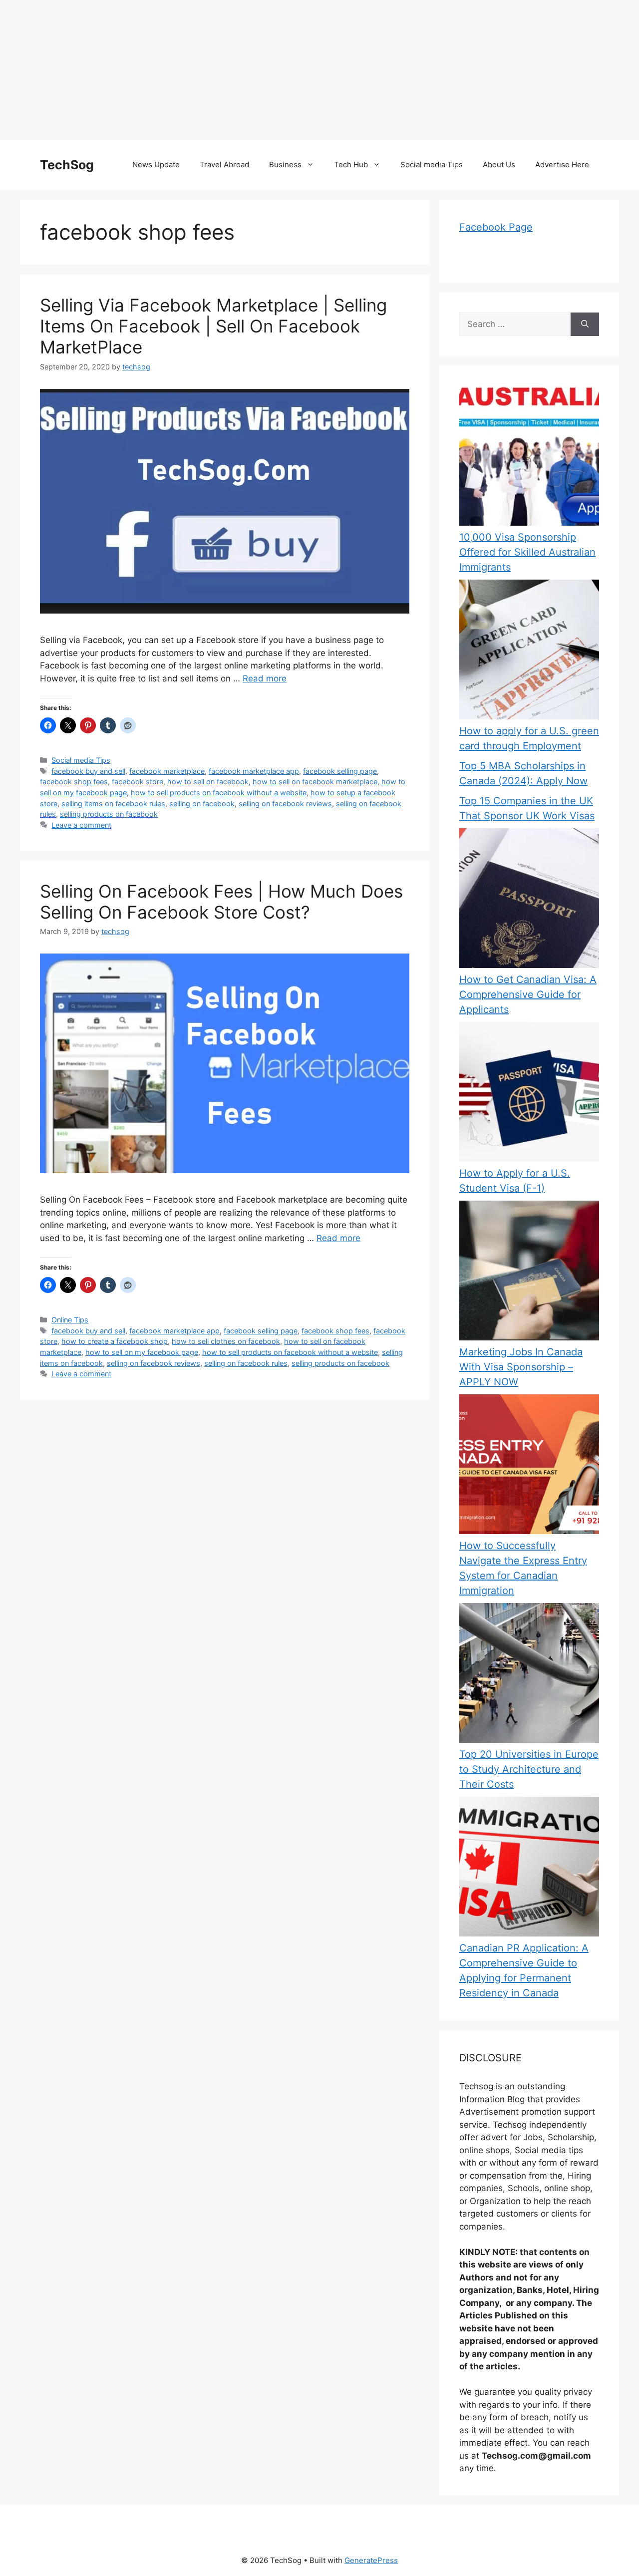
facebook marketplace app (254, 771)
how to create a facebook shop (115, 1341)
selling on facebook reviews (285, 804)
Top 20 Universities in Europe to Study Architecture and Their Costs (529, 1769)
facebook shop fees (74, 782)
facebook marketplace (167, 771)
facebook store (138, 782)
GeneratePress (371, 2560)
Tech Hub (351, 164)
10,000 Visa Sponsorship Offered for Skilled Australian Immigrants (527, 552)
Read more (265, 678)
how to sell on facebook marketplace (315, 782)
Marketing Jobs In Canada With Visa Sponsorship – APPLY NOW (521, 1367)
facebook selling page (340, 771)
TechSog (67, 165)
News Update (156, 164)
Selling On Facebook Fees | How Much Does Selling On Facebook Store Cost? (221, 902)
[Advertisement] (300, 70)
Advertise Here (562, 164)
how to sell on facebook (208, 782)
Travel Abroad (224, 164)
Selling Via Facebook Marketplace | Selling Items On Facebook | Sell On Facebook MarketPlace (213, 326)
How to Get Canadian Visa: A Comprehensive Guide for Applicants (528, 994)
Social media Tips (432, 164)
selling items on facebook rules (113, 804)
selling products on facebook (109, 814)
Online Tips (70, 1320)
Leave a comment (81, 825)
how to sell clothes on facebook (226, 1341)
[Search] (585, 324)
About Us (499, 164)
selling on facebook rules (246, 1363)
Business (285, 164)
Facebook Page (496, 227)
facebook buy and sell (88, 771)
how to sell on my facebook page (142, 1352)
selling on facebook (202, 804)
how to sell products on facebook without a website (219, 793)
